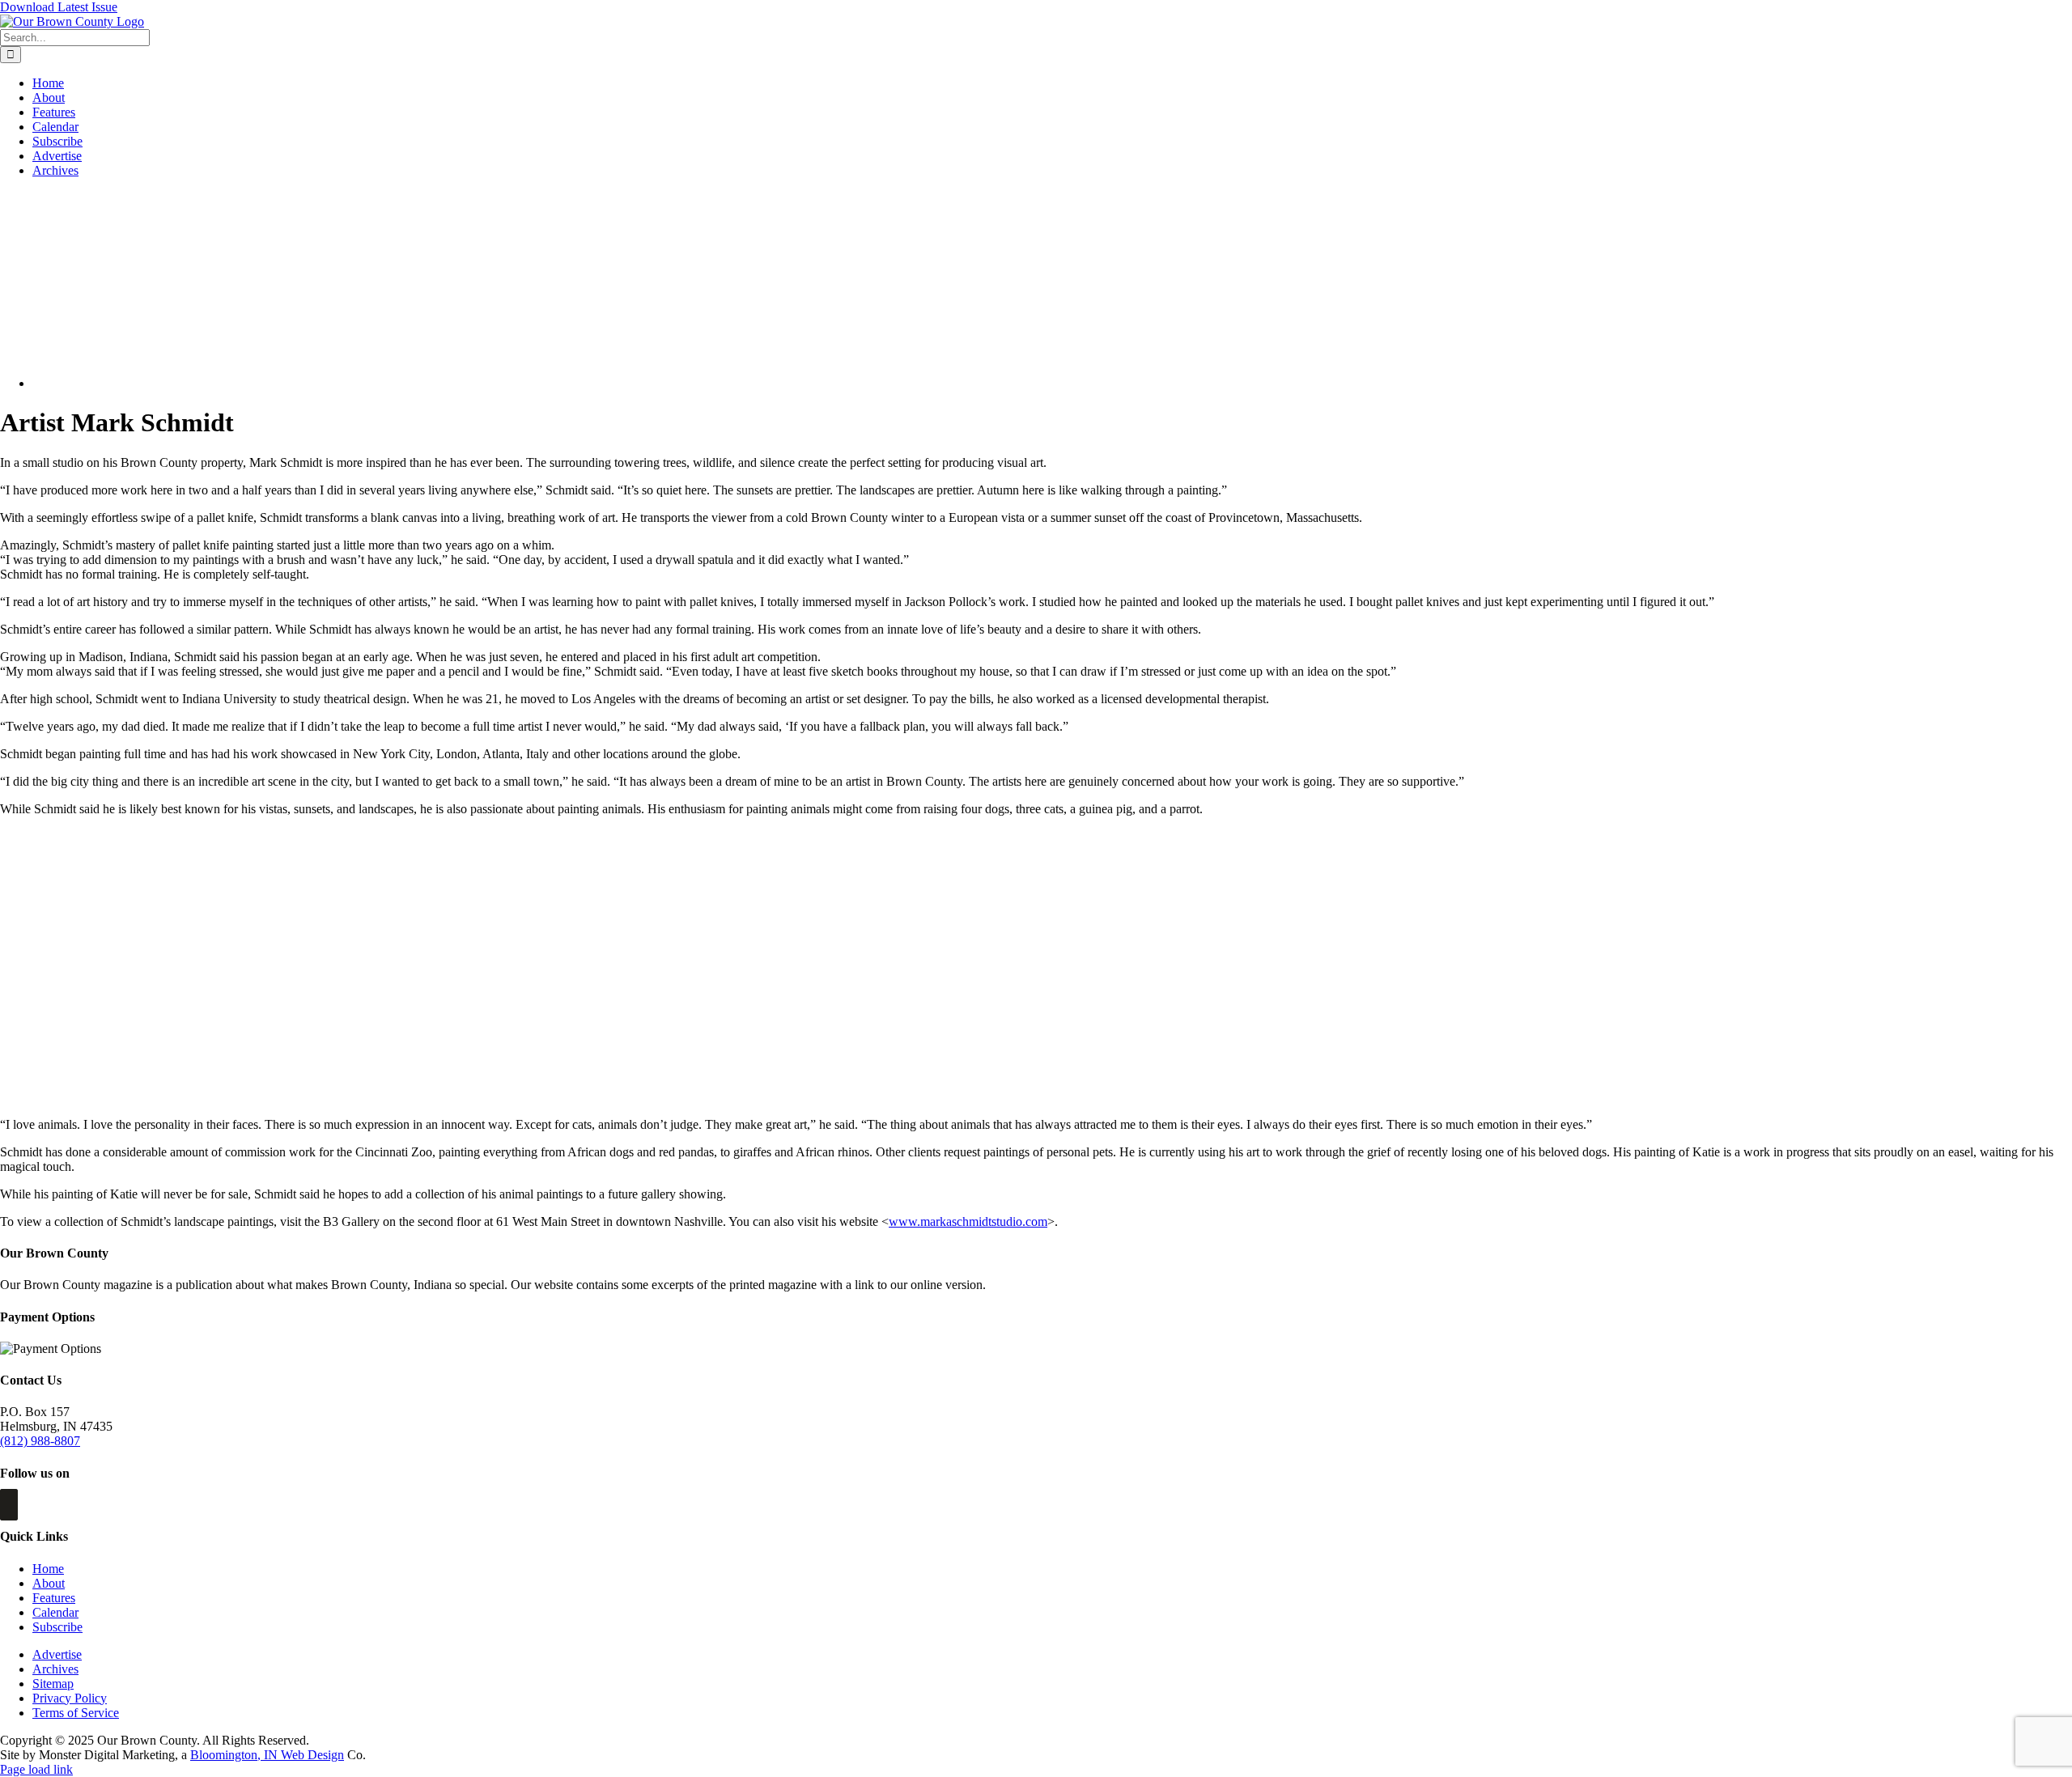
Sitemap (53, 1684)
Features (54, 1598)
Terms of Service (76, 1713)
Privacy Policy (70, 1698)
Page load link (36, 1769)
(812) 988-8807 (40, 1441)
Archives (55, 1669)
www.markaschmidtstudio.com (968, 1221)
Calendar (55, 1612)
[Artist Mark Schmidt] (163, 383)
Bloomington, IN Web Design (267, 1755)
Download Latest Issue (59, 7)
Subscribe (57, 1627)
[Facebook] (9, 1505)
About (49, 1583)
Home (48, 1569)
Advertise (57, 1654)
